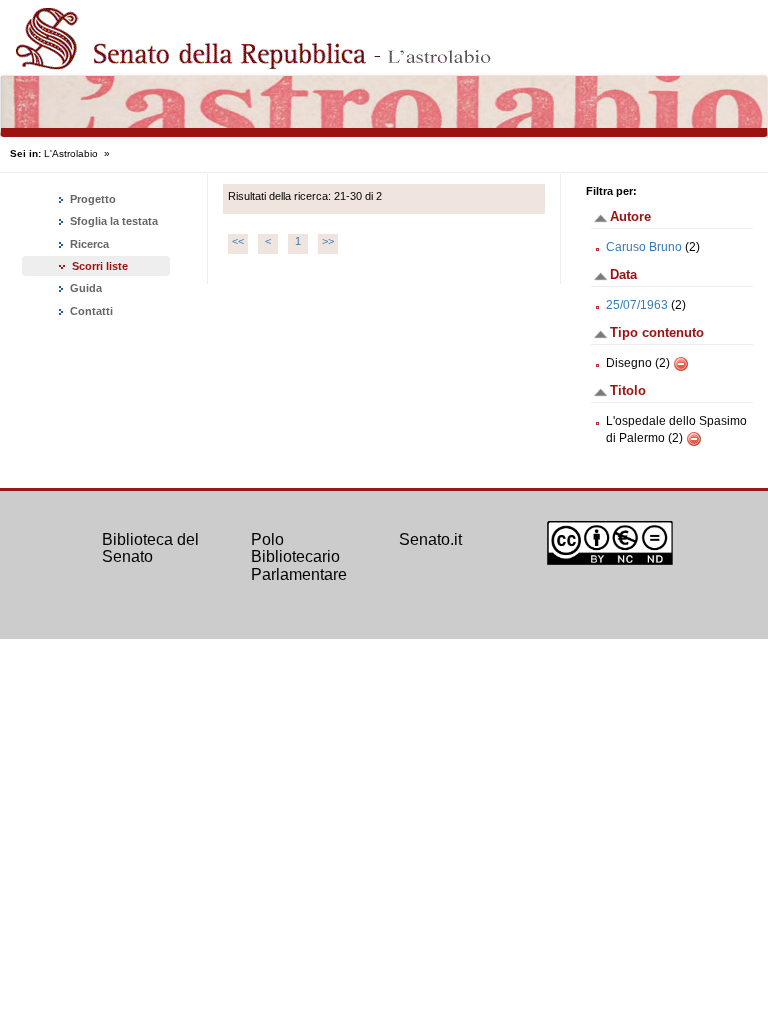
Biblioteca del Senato (150, 548)
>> (328, 241)
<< (238, 241)
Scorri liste (100, 266)
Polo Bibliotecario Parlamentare (299, 557)
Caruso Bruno (644, 247)
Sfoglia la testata (112, 221)
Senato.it (430, 539)
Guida (84, 288)
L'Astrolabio (71, 153)
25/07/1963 (637, 305)
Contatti (90, 311)
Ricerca (88, 244)
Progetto (91, 199)
